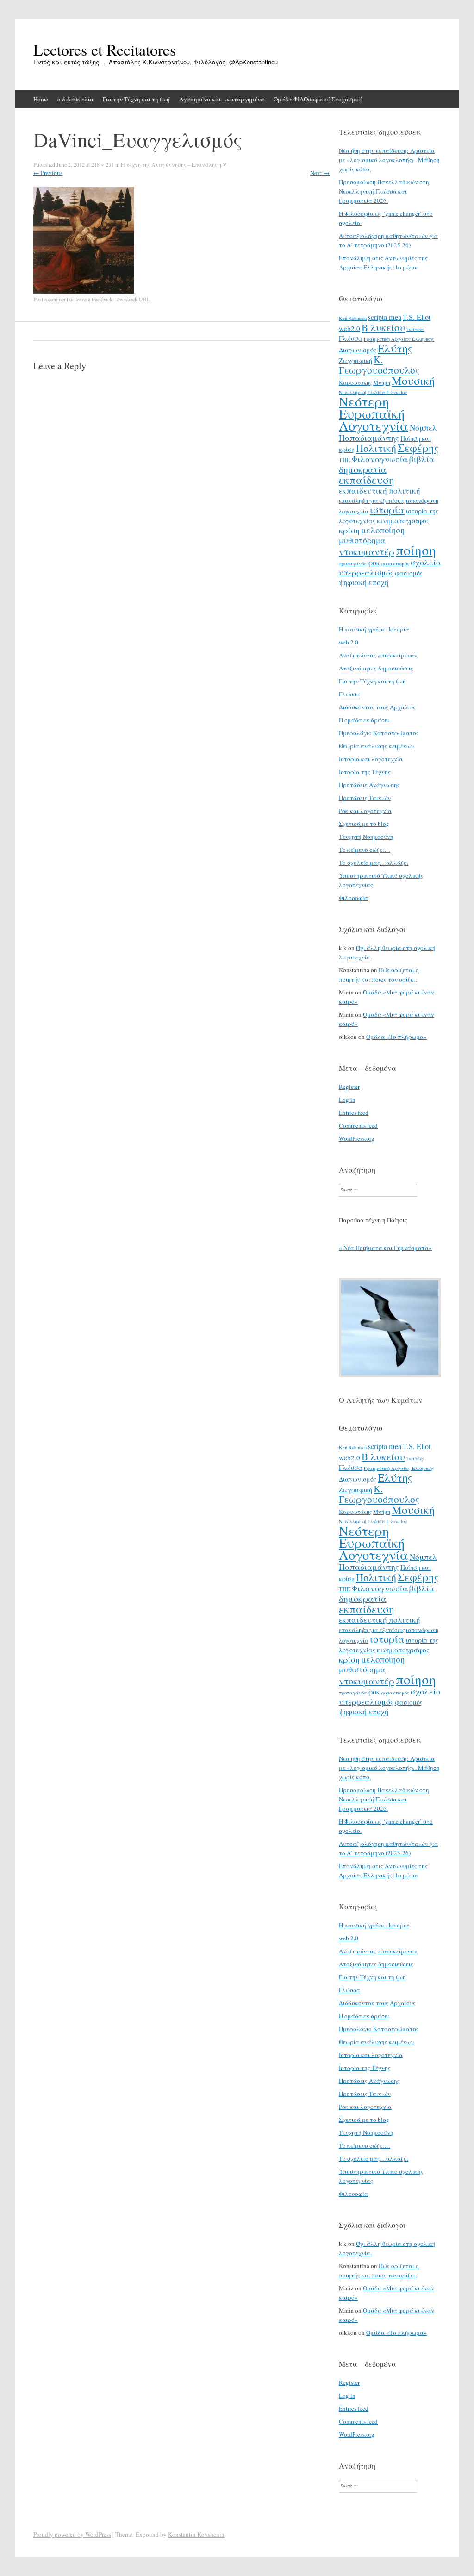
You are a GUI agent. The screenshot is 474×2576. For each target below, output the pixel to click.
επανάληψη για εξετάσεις (372, 500)
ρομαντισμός (395, 563)
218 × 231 (103, 164)
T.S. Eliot (417, 317)
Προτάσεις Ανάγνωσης (369, 785)
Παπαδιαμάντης (369, 438)
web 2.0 (349, 642)
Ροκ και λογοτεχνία (365, 811)
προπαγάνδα (353, 563)
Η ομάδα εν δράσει (364, 720)
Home (41, 99)
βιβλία (422, 459)
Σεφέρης (418, 448)
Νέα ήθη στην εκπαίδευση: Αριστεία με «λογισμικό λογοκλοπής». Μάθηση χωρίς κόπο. (389, 160)
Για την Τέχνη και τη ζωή (136, 99)
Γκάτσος (415, 329)
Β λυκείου (383, 327)
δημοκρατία (363, 469)
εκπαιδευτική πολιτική (380, 491)
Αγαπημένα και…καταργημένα (222, 99)
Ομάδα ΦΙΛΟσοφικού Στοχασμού (318, 99)
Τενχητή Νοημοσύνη (366, 837)
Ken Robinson (353, 318)
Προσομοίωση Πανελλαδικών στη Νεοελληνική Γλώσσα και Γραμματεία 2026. (384, 191)
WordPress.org (357, 1138)
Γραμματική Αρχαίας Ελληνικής (399, 339)
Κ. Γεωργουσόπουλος (379, 365)
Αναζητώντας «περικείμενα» (378, 655)
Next (320, 173)
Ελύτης (395, 348)
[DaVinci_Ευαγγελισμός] (84, 291)
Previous (48, 173)
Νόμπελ (423, 428)
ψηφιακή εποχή (364, 582)
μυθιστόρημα (362, 540)
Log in (347, 1100)
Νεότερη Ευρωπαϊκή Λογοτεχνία (374, 413)
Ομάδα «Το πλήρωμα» (396, 1037)
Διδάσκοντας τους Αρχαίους (377, 707)
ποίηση (416, 550)
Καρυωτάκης (355, 382)
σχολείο (425, 562)
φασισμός (409, 573)
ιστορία (387, 510)
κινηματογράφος (403, 520)
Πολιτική (376, 448)
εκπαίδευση (367, 480)
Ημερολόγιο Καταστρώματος (379, 733)
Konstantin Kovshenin (196, 2534)
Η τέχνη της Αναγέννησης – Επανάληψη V (174, 164)
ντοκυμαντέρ (367, 551)
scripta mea (385, 317)
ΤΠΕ (345, 460)
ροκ (374, 563)
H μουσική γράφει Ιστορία (374, 629)
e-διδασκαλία (75, 99)
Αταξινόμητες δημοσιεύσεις (376, 668)
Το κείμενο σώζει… (365, 850)
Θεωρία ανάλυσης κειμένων (376, 746)
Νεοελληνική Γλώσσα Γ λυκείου (373, 392)
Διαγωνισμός (358, 350)
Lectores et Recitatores (105, 50)
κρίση (349, 530)
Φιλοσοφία (353, 898)
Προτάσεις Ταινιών (365, 798)
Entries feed (354, 1113)
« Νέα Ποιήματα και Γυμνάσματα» (385, 1248)
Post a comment (51, 299)
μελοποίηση (383, 530)
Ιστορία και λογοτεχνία (371, 759)
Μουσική (413, 380)
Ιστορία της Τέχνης (365, 772)
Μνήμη (382, 382)
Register (349, 1087)
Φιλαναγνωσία (380, 459)
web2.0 (349, 328)
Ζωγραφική (355, 360)
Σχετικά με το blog (364, 824)
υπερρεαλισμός (366, 572)
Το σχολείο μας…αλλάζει (374, 863)
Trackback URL (133, 299)
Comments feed (358, 1125)
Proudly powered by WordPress (72, 2534)
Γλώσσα (351, 338)
